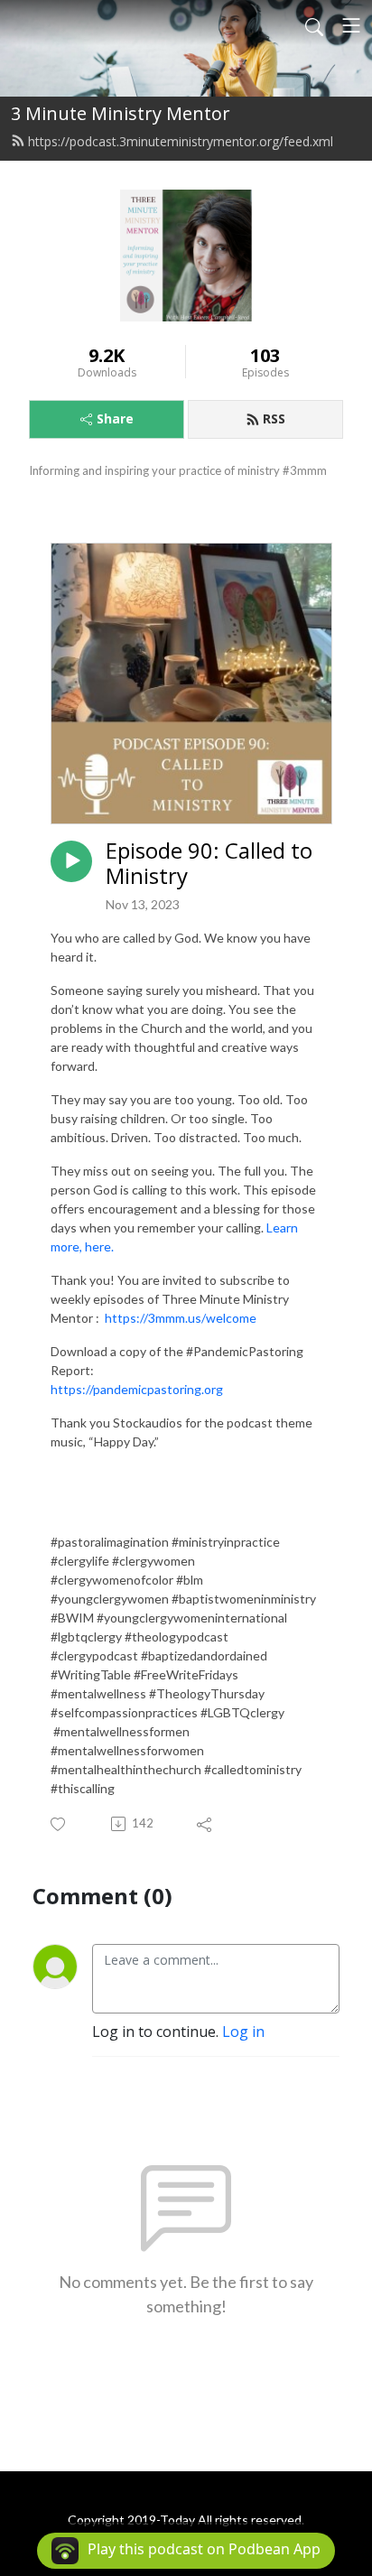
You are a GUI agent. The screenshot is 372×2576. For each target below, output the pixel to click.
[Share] (205, 1824)
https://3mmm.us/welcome (181, 1318)
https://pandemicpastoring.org (137, 1389)
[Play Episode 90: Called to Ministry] (71, 861)
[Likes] (59, 1824)
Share (115, 418)
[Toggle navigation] (351, 25)
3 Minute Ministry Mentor (121, 113)
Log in (243, 2032)
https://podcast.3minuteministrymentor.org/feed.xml (181, 141)
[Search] (314, 25)
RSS (274, 418)
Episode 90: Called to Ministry (209, 864)
